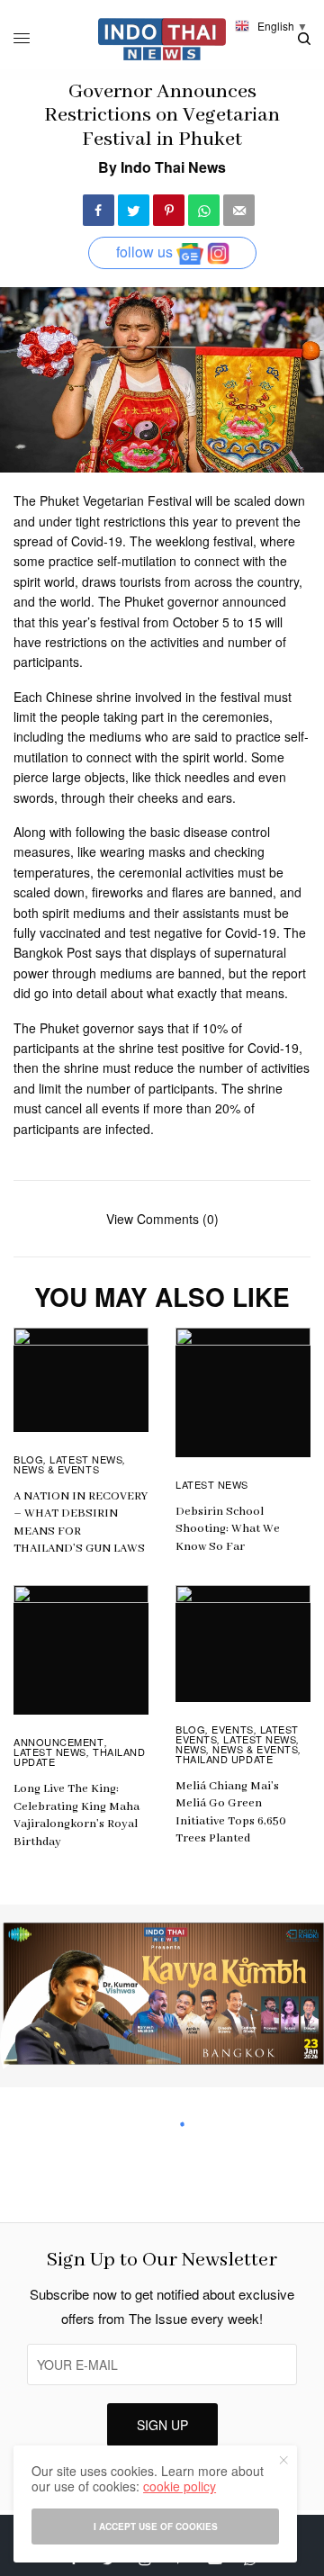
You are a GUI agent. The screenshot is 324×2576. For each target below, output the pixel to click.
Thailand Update (224, 1759)
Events (232, 1729)
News (191, 1749)
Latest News (86, 1459)
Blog (28, 1459)
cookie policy (180, 2486)
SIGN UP (162, 2425)
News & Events (56, 1469)
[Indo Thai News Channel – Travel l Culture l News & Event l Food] (162, 39)
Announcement (59, 1742)
